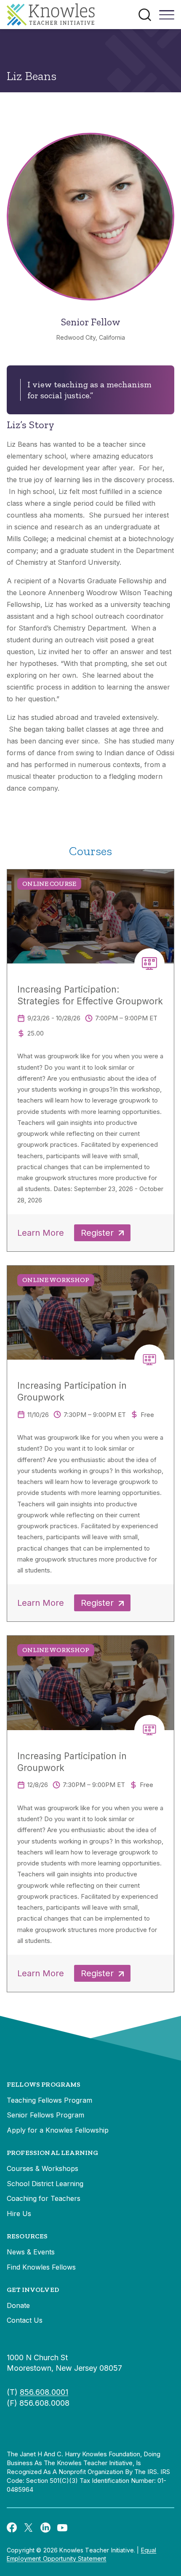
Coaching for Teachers (44, 2198)
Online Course (49, 884)
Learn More (41, 1233)
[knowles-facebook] (12, 2527)
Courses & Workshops (43, 2168)
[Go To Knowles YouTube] (62, 2527)
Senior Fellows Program (45, 2115)
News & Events (31, 2252)
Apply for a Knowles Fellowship (58, 2130)
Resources (27, 2236)
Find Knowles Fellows (41, 2267)
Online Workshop (56, 1280)
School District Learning (45, 2184)
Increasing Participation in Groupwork (72, 1391)
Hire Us (19, 2214)
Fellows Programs (44, 2084)
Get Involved (33, 2290)
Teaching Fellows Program (49, 2100)
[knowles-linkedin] (45, 2527)
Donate (18, 2305)
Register (97, 1233)
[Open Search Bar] (145, 15)
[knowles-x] (29, 2527)
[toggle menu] (167, 18)
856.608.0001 (44, 2392)
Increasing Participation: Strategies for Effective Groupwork (90, 995)
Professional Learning (52, 2153)
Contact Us (25, 2320)
